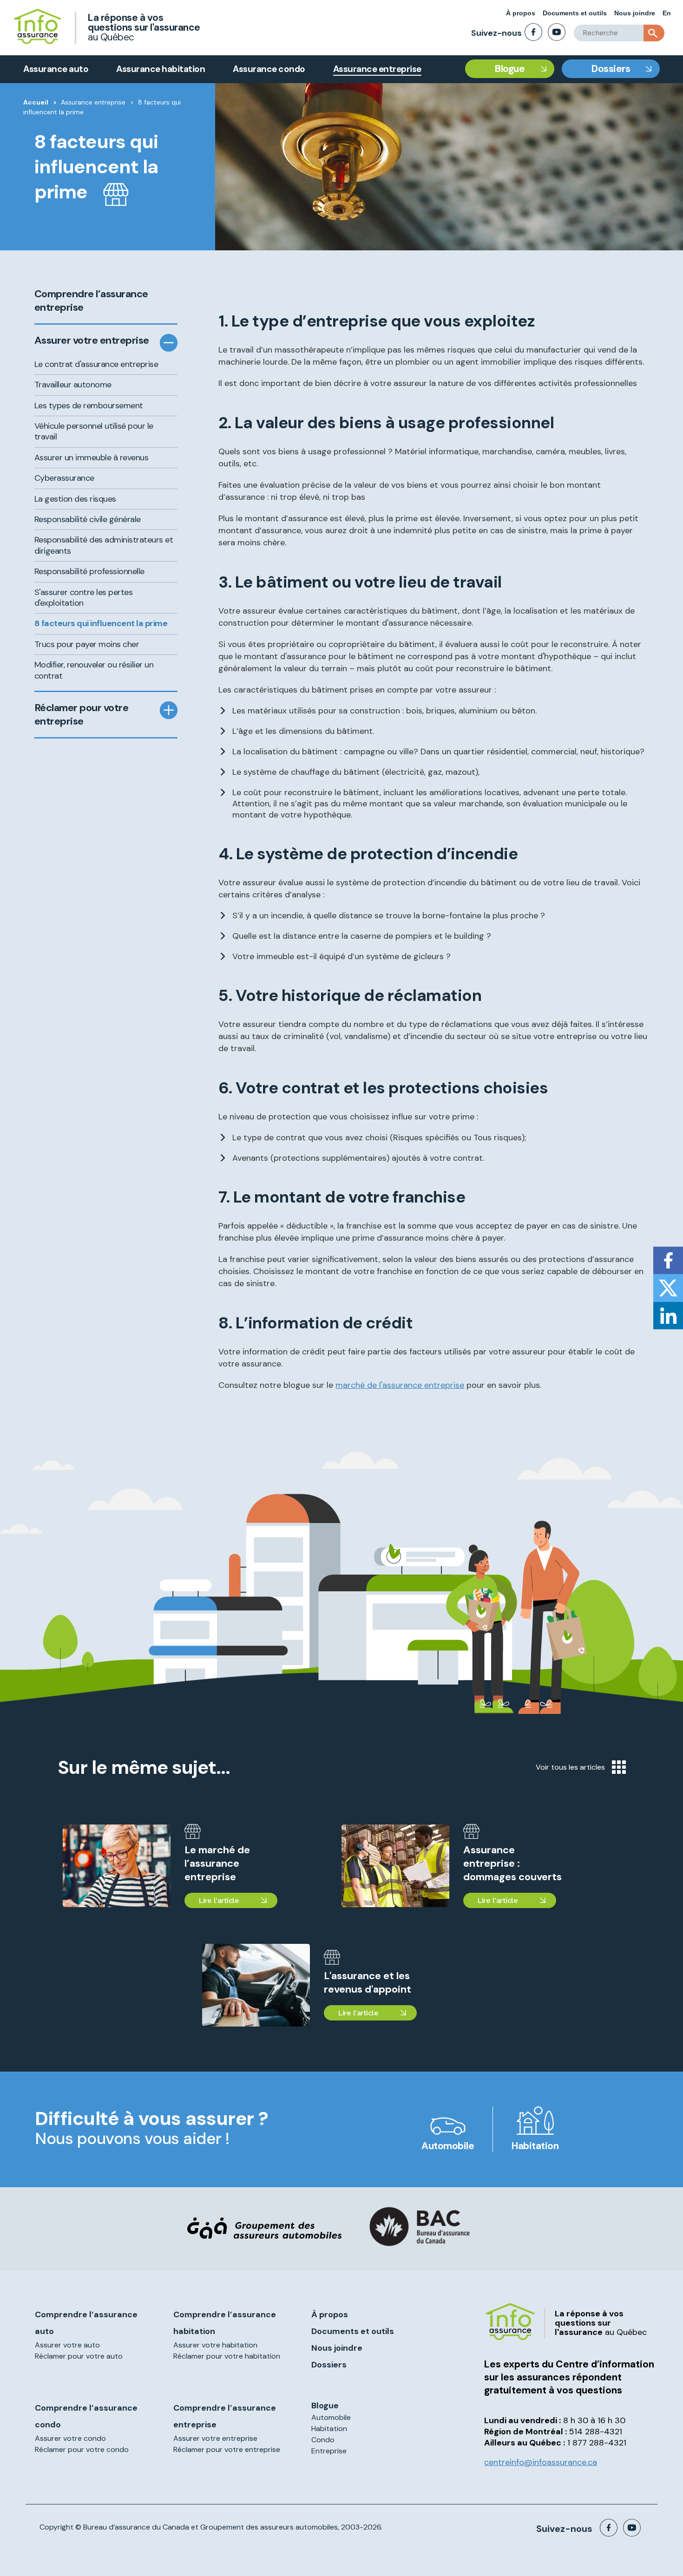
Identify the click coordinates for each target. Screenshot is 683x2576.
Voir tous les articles (570, 1767)
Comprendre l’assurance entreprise (91, 301)
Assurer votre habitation (215, 2345)
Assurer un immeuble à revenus (92, 458)
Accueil (36, 102)
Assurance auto (56, 69)
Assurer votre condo (70, 2438)
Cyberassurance (64, 478)
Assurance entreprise (377, 69)
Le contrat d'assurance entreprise (96, 364)
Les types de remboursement (89, 405)
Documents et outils (575, 13)
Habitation (535, 2146)
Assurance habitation (161, 69)
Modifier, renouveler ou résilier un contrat (94, 670)
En (667, 13)
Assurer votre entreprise (92, 340)
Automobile (448, 2146)
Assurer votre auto (67, 2345)
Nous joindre (635, 13)
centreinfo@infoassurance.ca (541, 2462)
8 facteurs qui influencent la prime (101, 623)
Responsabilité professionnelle (89, 571)
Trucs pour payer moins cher (87, 644)
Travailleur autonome (73, 385)
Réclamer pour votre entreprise (82, 715)
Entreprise (329, 2451)
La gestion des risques (75, 499)
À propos (521, 13)
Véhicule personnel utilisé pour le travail (94, 431)
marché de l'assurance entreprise (400, 1385)
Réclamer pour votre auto (79, 2356)
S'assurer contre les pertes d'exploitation (84, 598)
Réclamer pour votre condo (82, 2449)
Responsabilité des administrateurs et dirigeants (104, 545)
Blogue (510, 69)
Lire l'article (219, 1900)
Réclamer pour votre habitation (227, 2356)
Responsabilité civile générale (88, 519)
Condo (323, 2440)
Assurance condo (269, 69)
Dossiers (611, 69)
